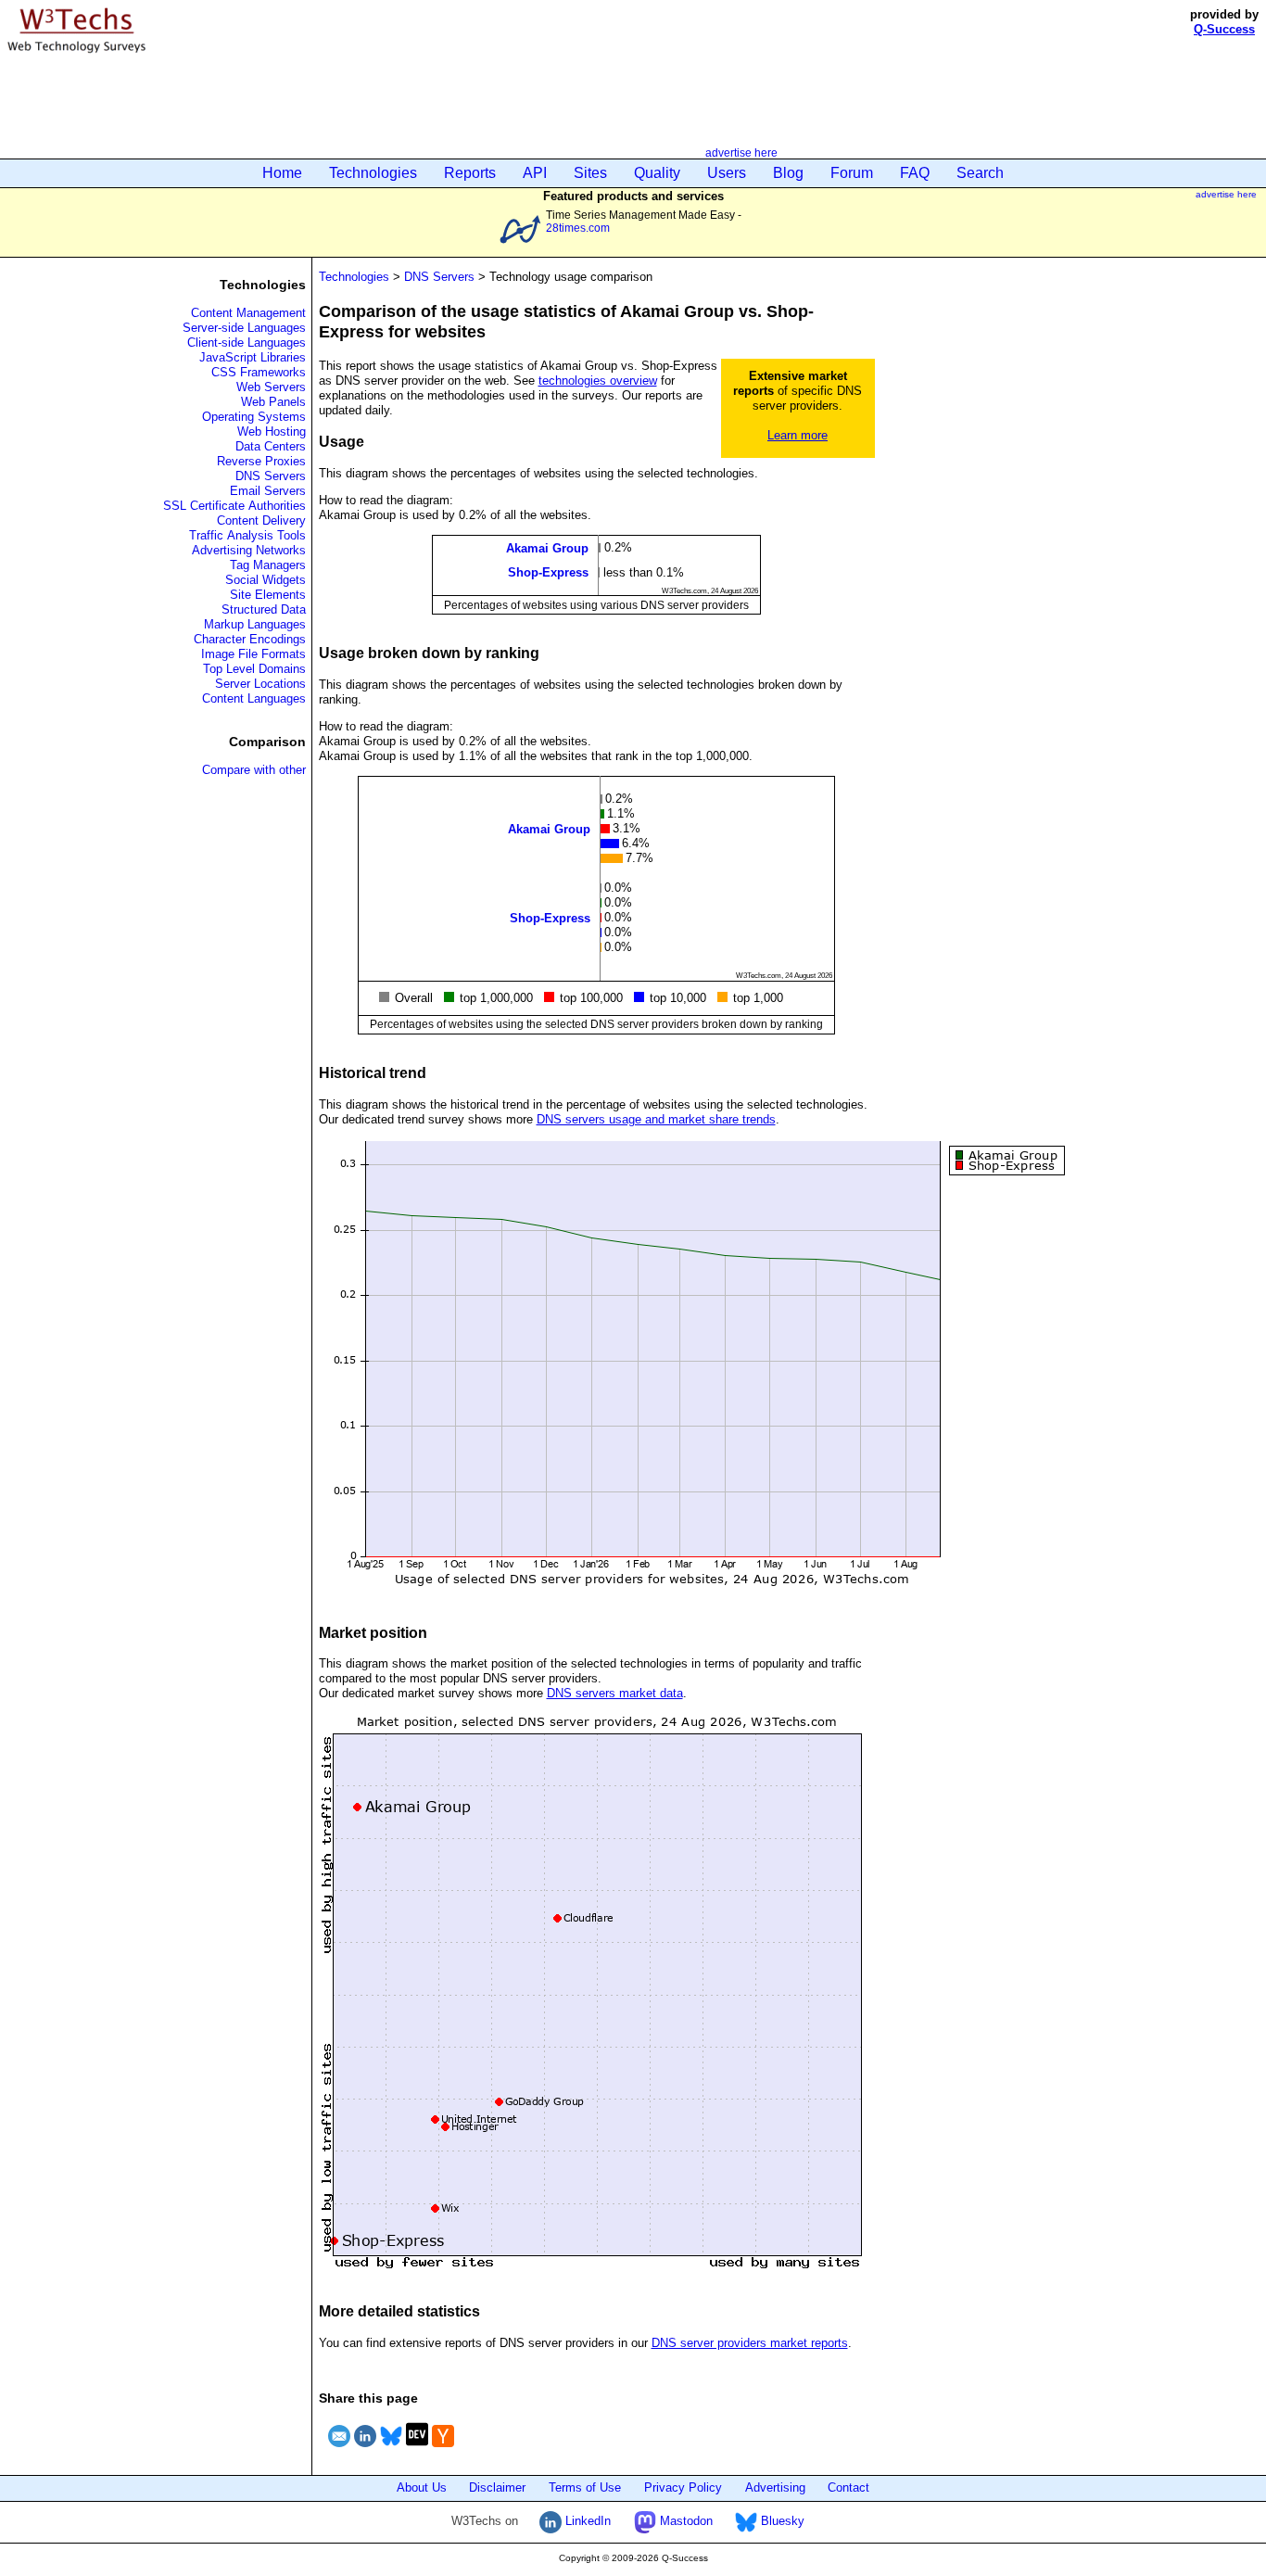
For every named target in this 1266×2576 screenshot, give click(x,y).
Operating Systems (254, 417)
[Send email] (339, 2449)
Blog (788, 173)
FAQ (915, 173)
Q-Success (1224, 29)
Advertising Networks (249, 550)
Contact (848, 2487)
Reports (470, 173)
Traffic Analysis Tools (247, 535)
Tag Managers (268, 565)
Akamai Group (547, 548)
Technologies (373, 173)
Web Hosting (272, 431)
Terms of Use (585, 2487)
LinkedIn (586, 2521)
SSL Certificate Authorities (234, 506)
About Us (422, 2487)
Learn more (798, 435)
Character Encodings (250, 639)
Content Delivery (261, 520)
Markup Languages (255, 624)
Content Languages (254, 698)
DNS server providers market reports (750, 2343)
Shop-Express (548, 572)
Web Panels (273, 402)
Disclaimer (497, 2487)
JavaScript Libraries (253, 357)
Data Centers (271, 446)
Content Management (248, 313)
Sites (590, 173)
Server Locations (260, 684)
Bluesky (781, 2521)
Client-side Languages (247, 343)
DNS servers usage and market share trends (656, 1119)
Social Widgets (266, 580)
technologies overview (598, 381)
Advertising (775, 2487)
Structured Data (264, 609)
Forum (852, 173)
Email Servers (268, 491)
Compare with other (254, 770)
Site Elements (268, 595)
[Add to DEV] (417, 2449)
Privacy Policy (683, 2487)
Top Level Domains (254, 669)
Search (980, 173)
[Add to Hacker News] (443, 2449)
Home (282, 173)
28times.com (578, 228)
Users (727, 173)
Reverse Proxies (261, 461)
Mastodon (684, 2521)
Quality (657, 173)
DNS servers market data (615, 1693)
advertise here (741, 152)
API (535, 173)
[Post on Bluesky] (391, 2449)
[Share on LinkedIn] (365, 2449)
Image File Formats (253, 654)
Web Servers (271, 387)
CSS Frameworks (259, 372)
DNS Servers (271, 476)
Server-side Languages (244, 328)
